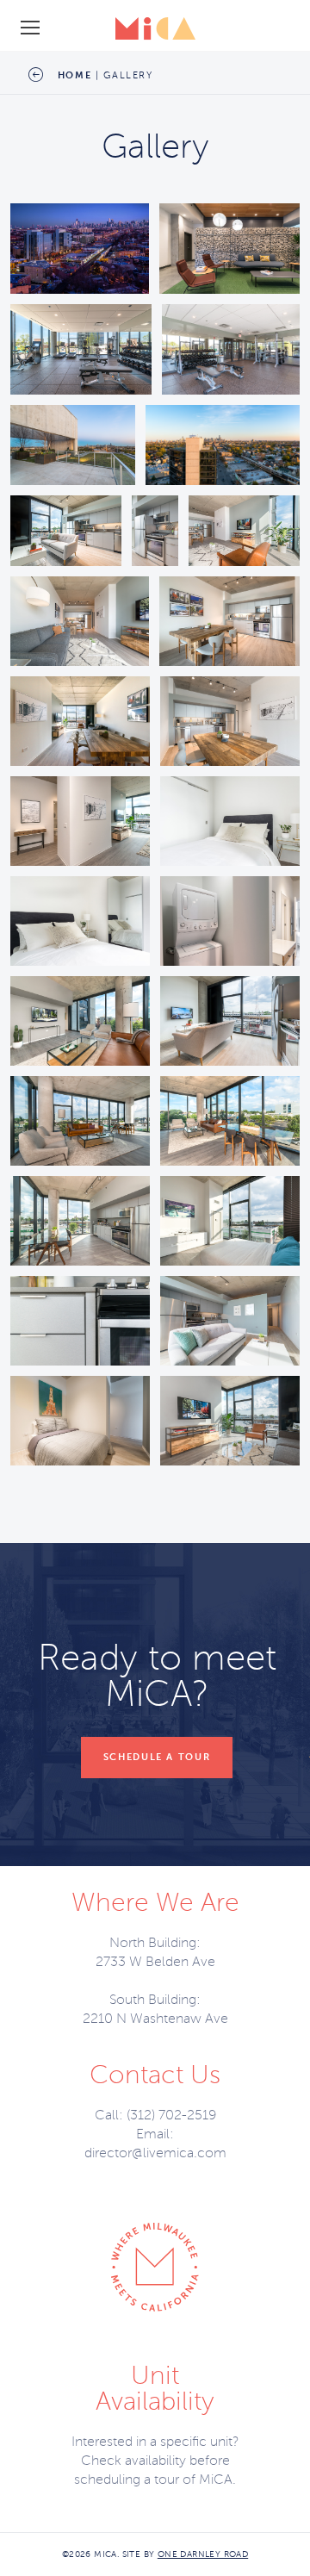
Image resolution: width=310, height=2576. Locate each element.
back (35, 75)
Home (75, 75)
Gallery (128, 75)
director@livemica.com (155, 2153)
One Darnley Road (203, 2554)
